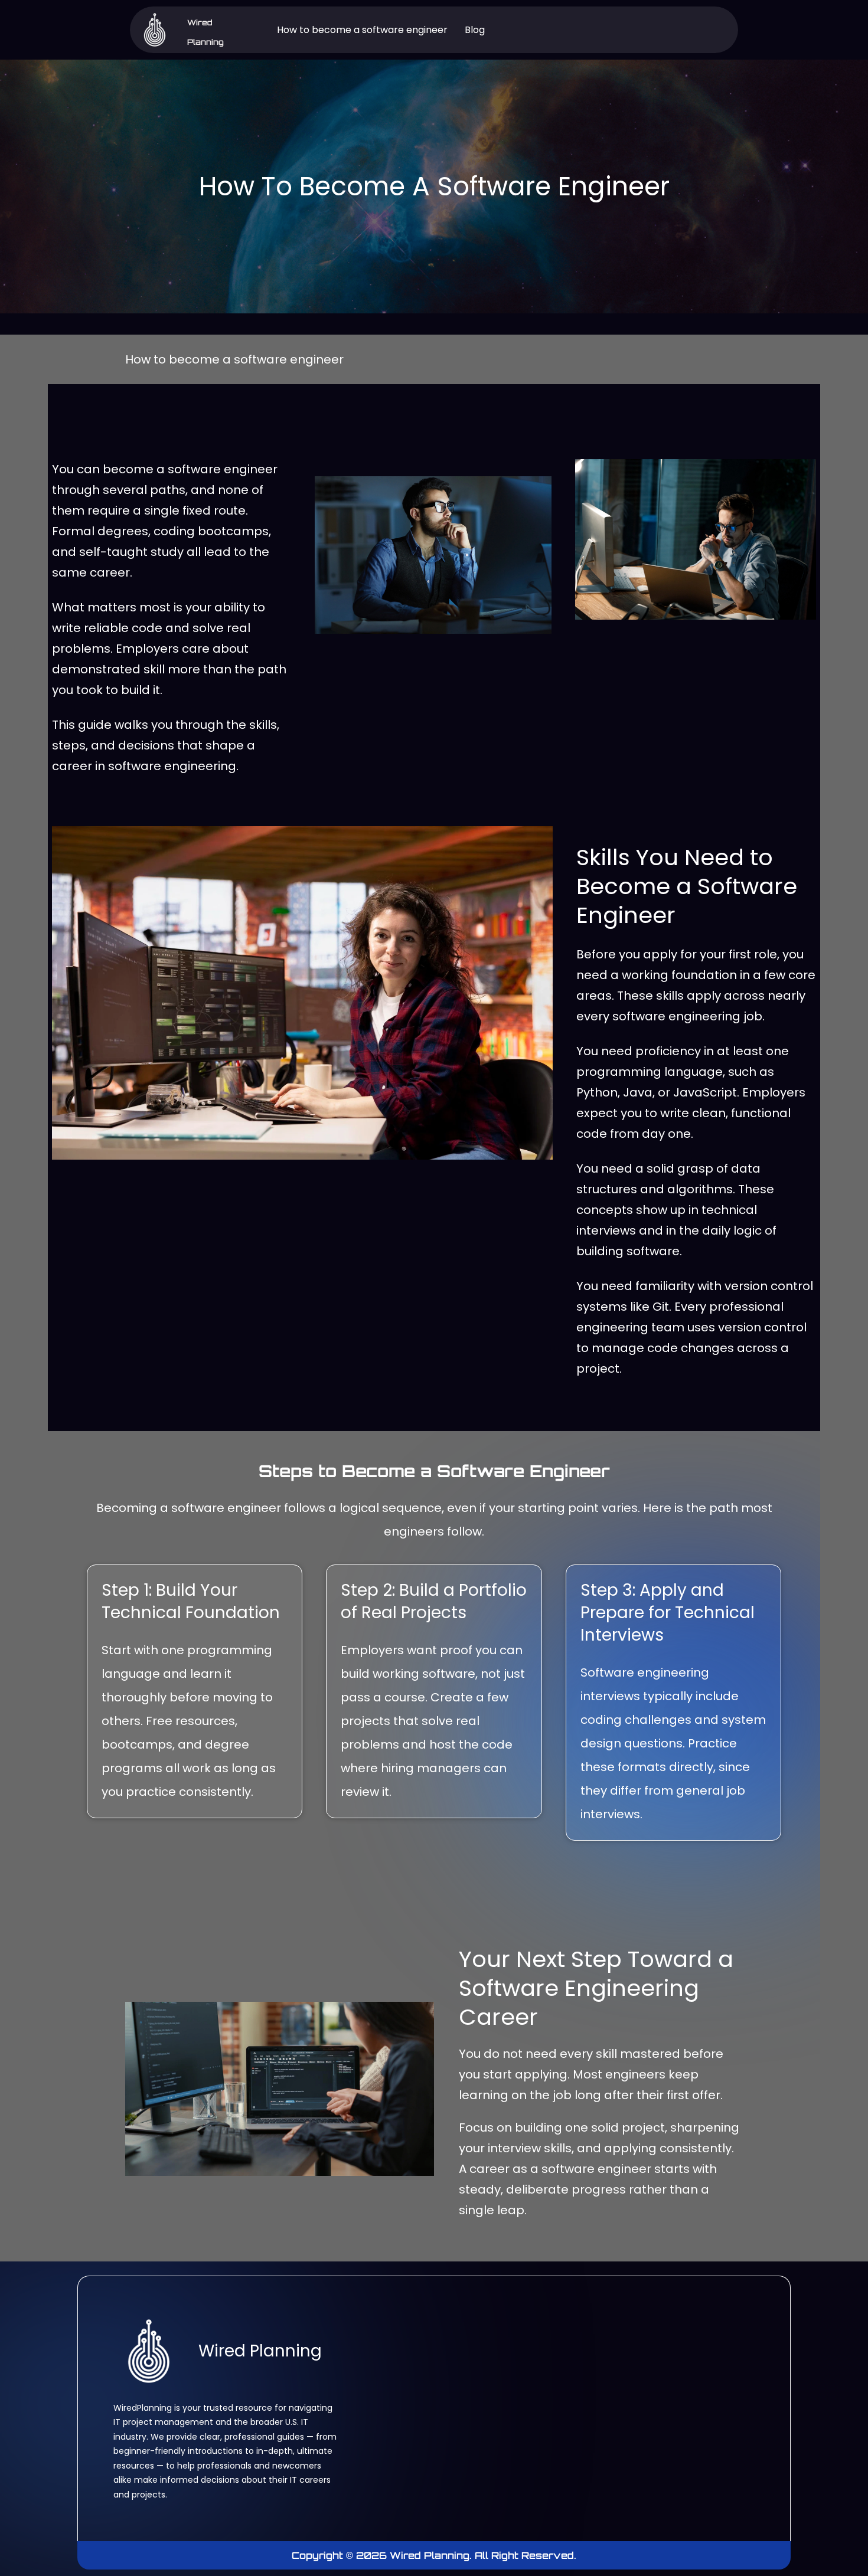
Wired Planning (260, 2351)
